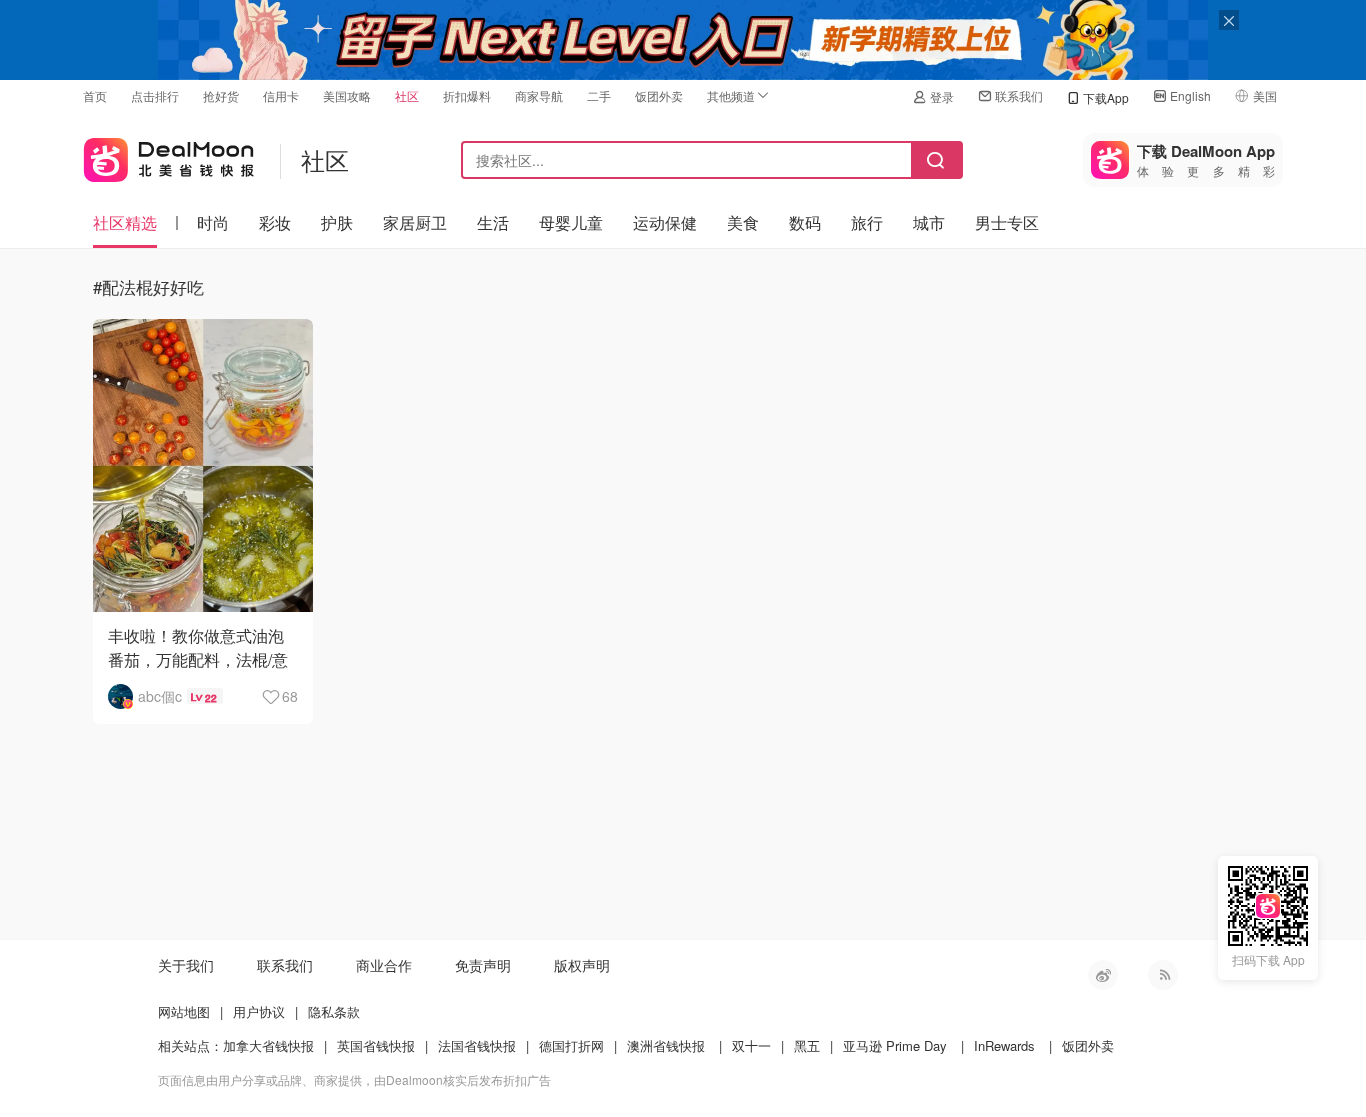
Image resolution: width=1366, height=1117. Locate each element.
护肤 (337, 222)
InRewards (1004, 1045)
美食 (743, 222)
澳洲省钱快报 (666, 1045)
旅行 (867, 222)
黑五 (807, 1045)
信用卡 (281, 95)
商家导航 (539, 95)
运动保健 (665, 222)
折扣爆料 (467, 95)
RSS (1163, 975)
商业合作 (384, 965)
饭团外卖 (659, 95)
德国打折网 (571, 1045)
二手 (599, 95)
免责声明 (483, 965)
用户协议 (259, 1011)
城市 (929, 222)
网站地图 (184, 1011)
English (1190, 95)
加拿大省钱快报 (268, 1045)
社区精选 (125, 222)
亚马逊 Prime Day (895, 1045)
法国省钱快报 (477, 1045)
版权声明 (582, 965)
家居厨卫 (415, 222)
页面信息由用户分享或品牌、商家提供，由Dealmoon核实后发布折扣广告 (354, 1079)
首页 (95, 95)
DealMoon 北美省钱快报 (169, 155)
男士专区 (1007, 222)
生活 (493, 222)
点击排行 (155, 95)
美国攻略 (347, 95)
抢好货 (221, 95)
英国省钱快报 (376, 1045)
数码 (805, 222)
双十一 (751, 1045)
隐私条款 (334, 1011)
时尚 (213, 222)
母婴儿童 (571, 222)
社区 (407, 95)
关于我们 (186, 965)
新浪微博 (1103, 975)
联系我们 (1019, 95)
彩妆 (275, 222)
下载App (1106, 97)
